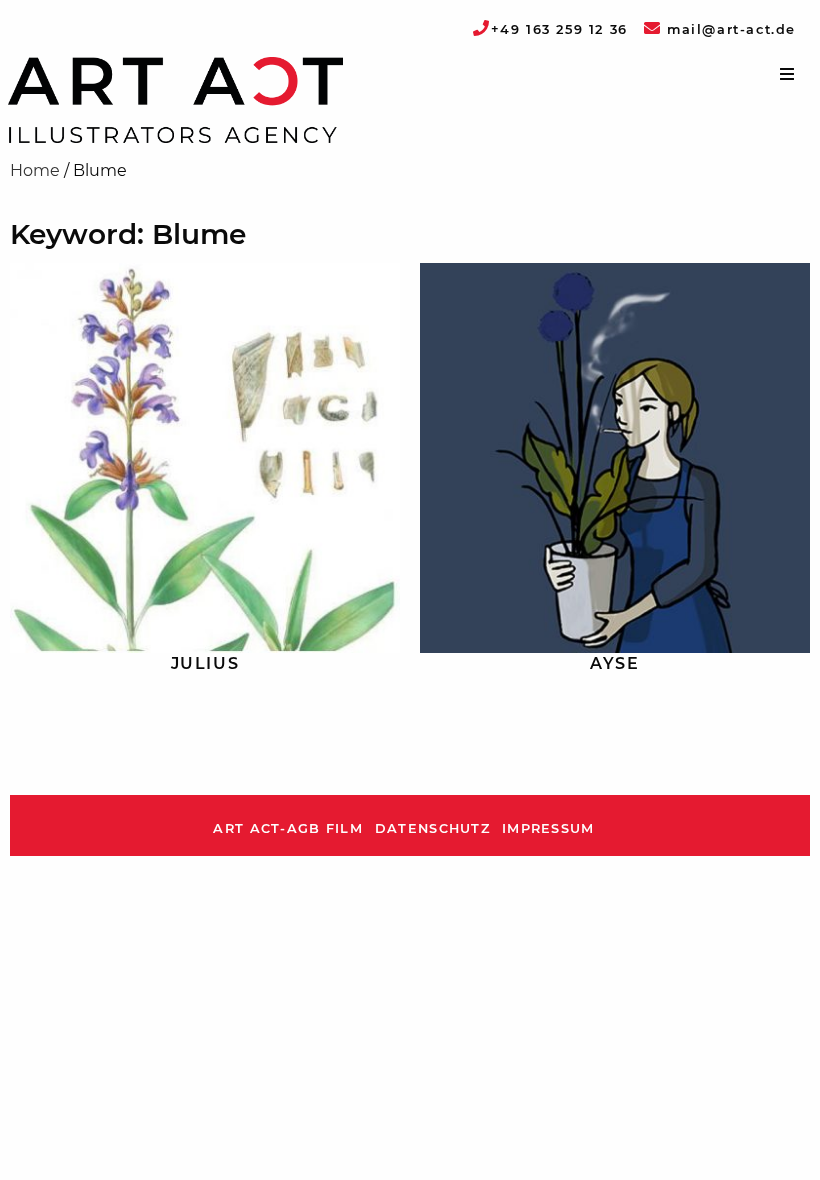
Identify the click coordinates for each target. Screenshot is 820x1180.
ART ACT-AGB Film (287, 828)
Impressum (548, 828)
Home (35, 170)
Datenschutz (432, 828)
